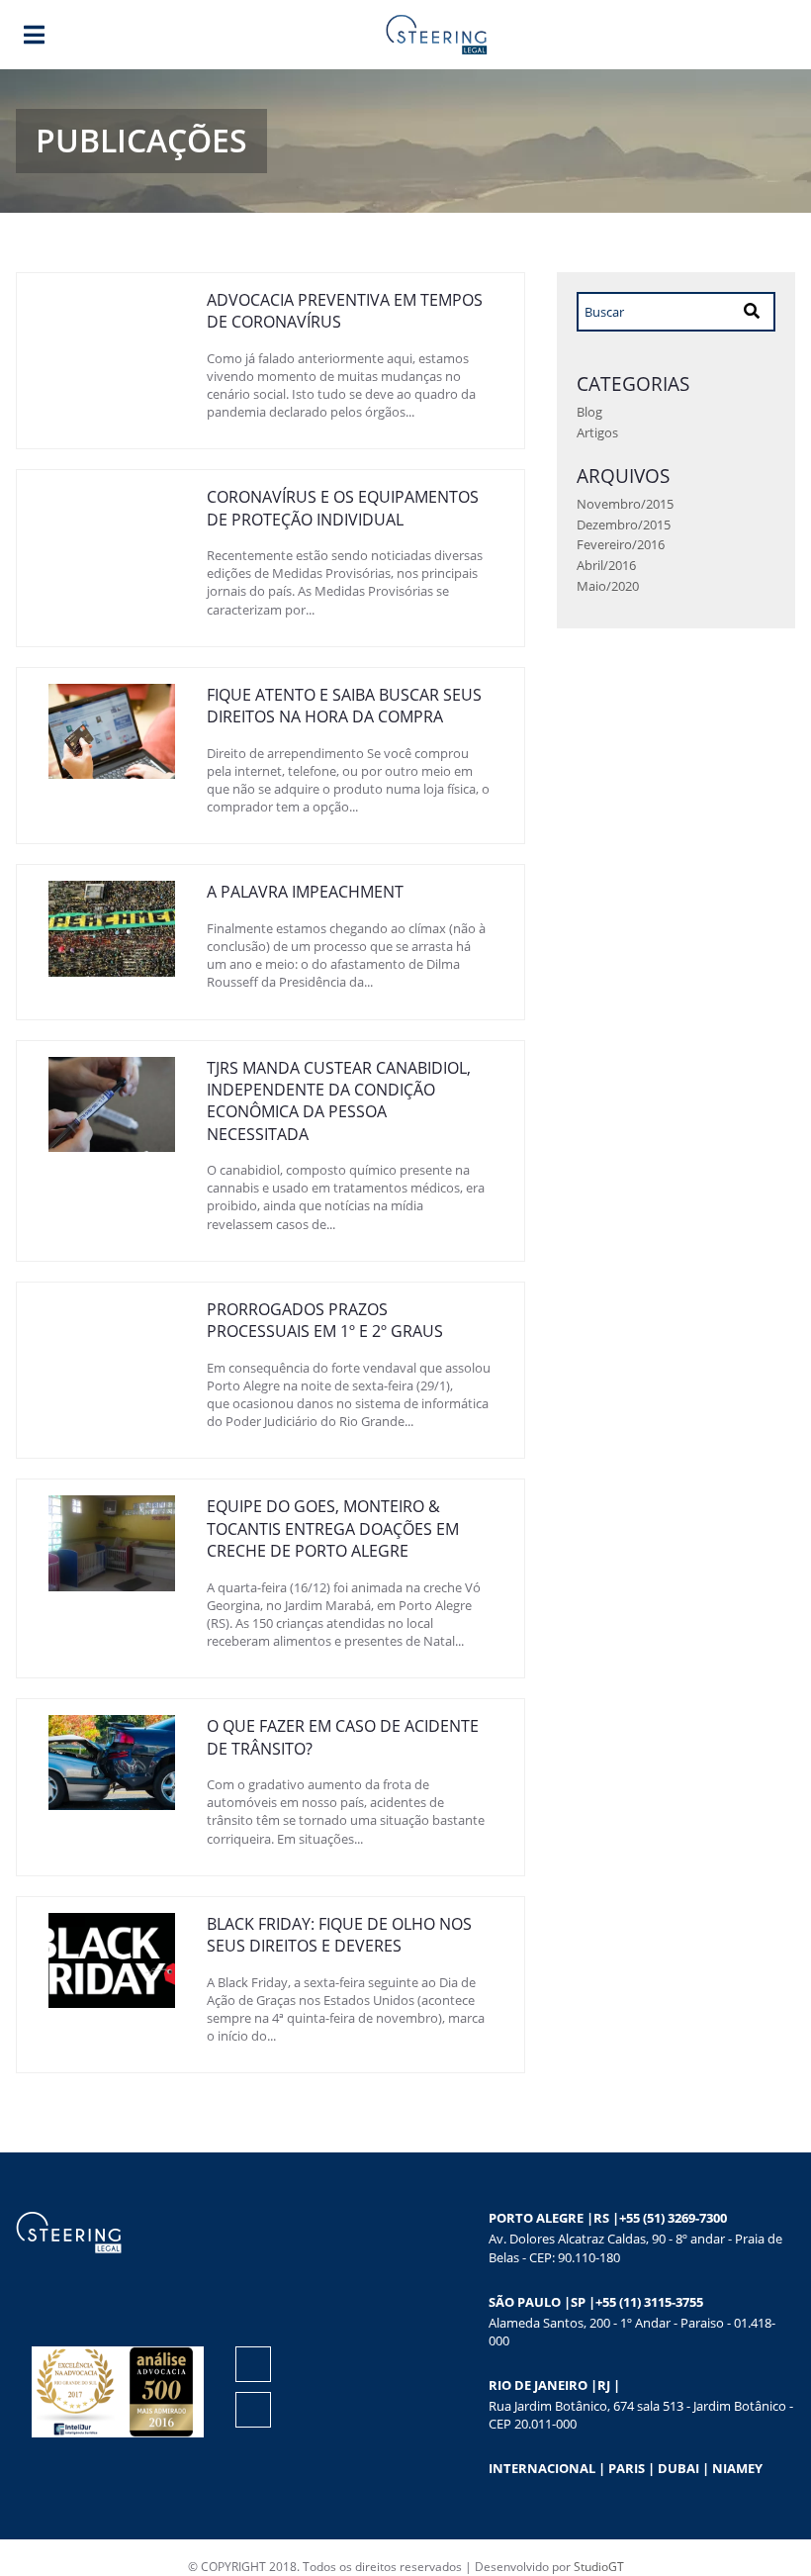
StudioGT (599, 2567)
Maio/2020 (608, 586)
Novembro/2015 (625, 504)
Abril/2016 (606, 565)
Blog (589, 412)
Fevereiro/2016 (621, 544)
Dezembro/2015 (624, 525)
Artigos (597, 432)
